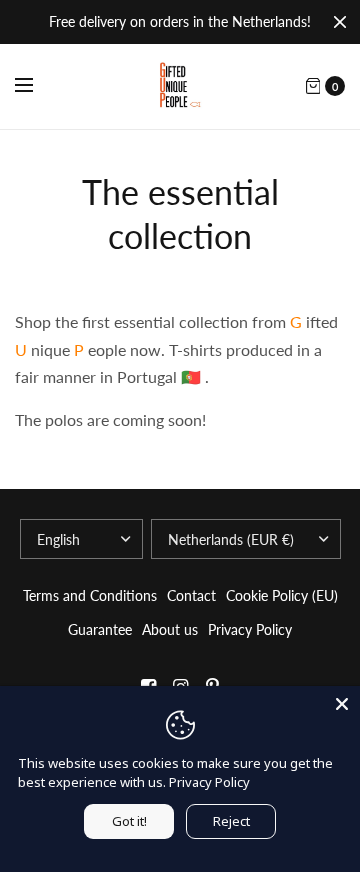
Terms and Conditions (90, 595)
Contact (191, 595)
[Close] (340, 22)
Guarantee (100, 629)
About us (170, 629)
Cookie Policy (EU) (282, 595)
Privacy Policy (250, 629)
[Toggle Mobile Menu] (37, 86)
